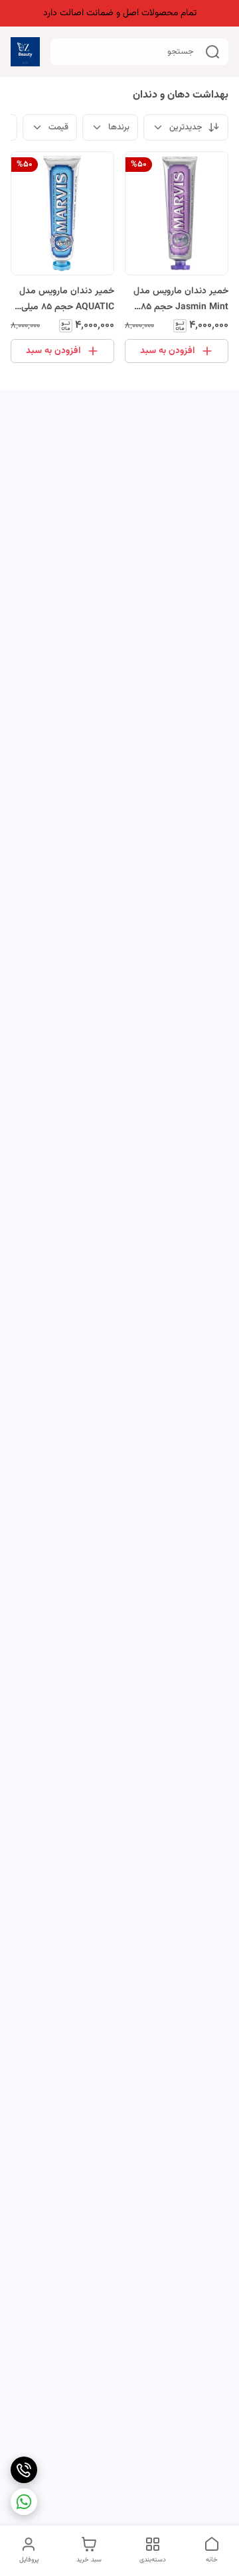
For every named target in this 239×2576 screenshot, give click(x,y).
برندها (119, 127)
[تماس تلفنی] (24, 2470)
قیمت (58, 127)
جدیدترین (186, 127)
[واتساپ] (24, 2502)
